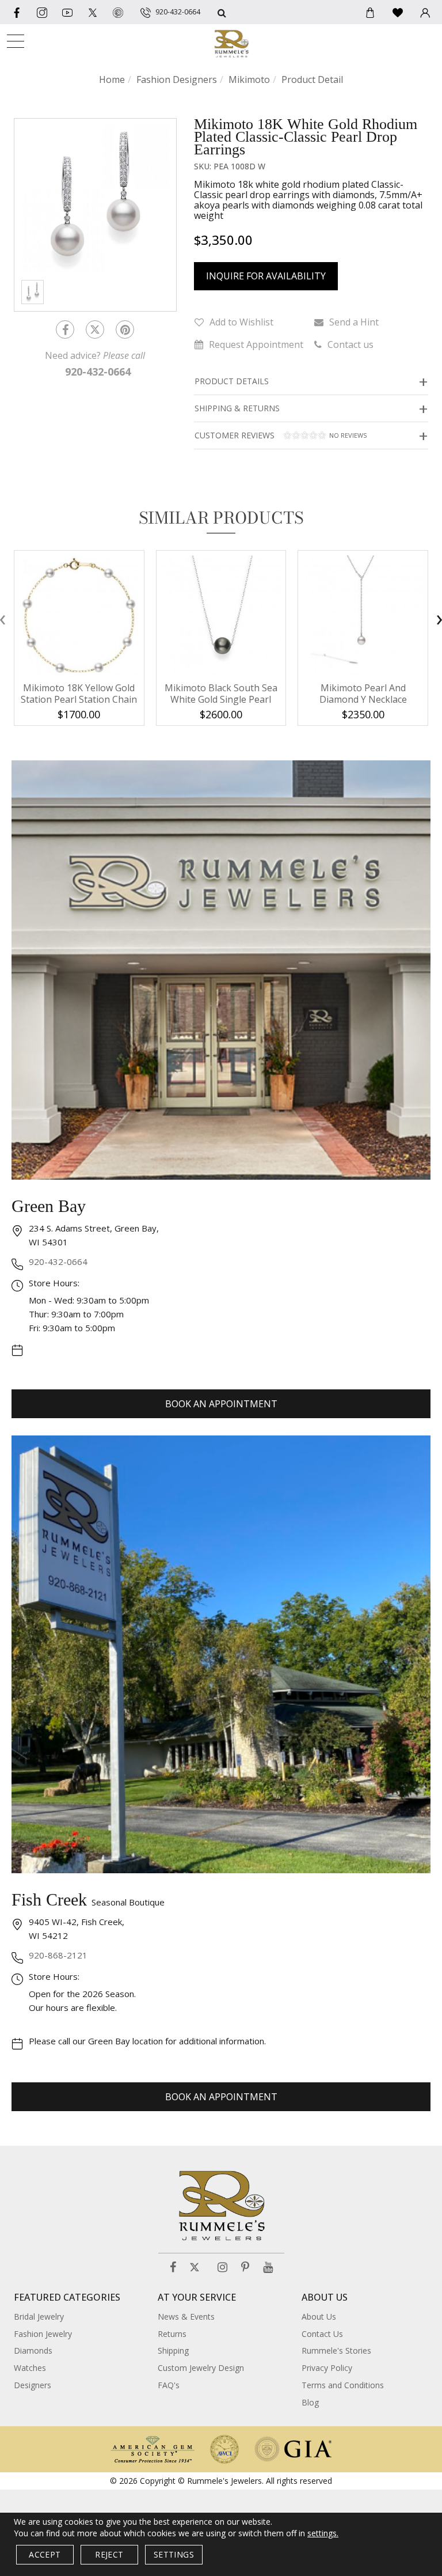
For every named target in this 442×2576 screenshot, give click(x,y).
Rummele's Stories (336, 2350)
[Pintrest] (125, 329)
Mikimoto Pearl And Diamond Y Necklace (363, 694)
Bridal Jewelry (39, 2316)
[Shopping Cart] (370, 12)
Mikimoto (249, 79)
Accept (45, 2554)
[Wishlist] (398, 12)
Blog (310, 2402)
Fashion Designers (177, 79)
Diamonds (33, 2350)
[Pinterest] (245, 2268)
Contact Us (322, 2334)
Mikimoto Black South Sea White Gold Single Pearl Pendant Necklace (221, 699)
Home (112, 79)
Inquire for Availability (266, 276)
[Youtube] (67, 12)
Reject (109, 2554)
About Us (319, 2316)
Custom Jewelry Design (201, 2368)
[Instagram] (222, 2268)
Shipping (173, 2350)
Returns (172, 2334)
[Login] (425, 12)
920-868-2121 (58, 1955)
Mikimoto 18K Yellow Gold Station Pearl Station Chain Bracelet (79, 699)
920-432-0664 (58, 1262)
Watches (30, 2368)
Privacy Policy (327, 2368)
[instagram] (42, 12)
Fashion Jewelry (43, 2334)
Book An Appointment (221, 1404)
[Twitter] (93, 12)
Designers (33, 2385)
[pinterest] (118, 12)
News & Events (186, 2316)
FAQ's (169, 2385)
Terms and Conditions (343, 2385)
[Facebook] (17, 12)
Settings (174, 2554)
